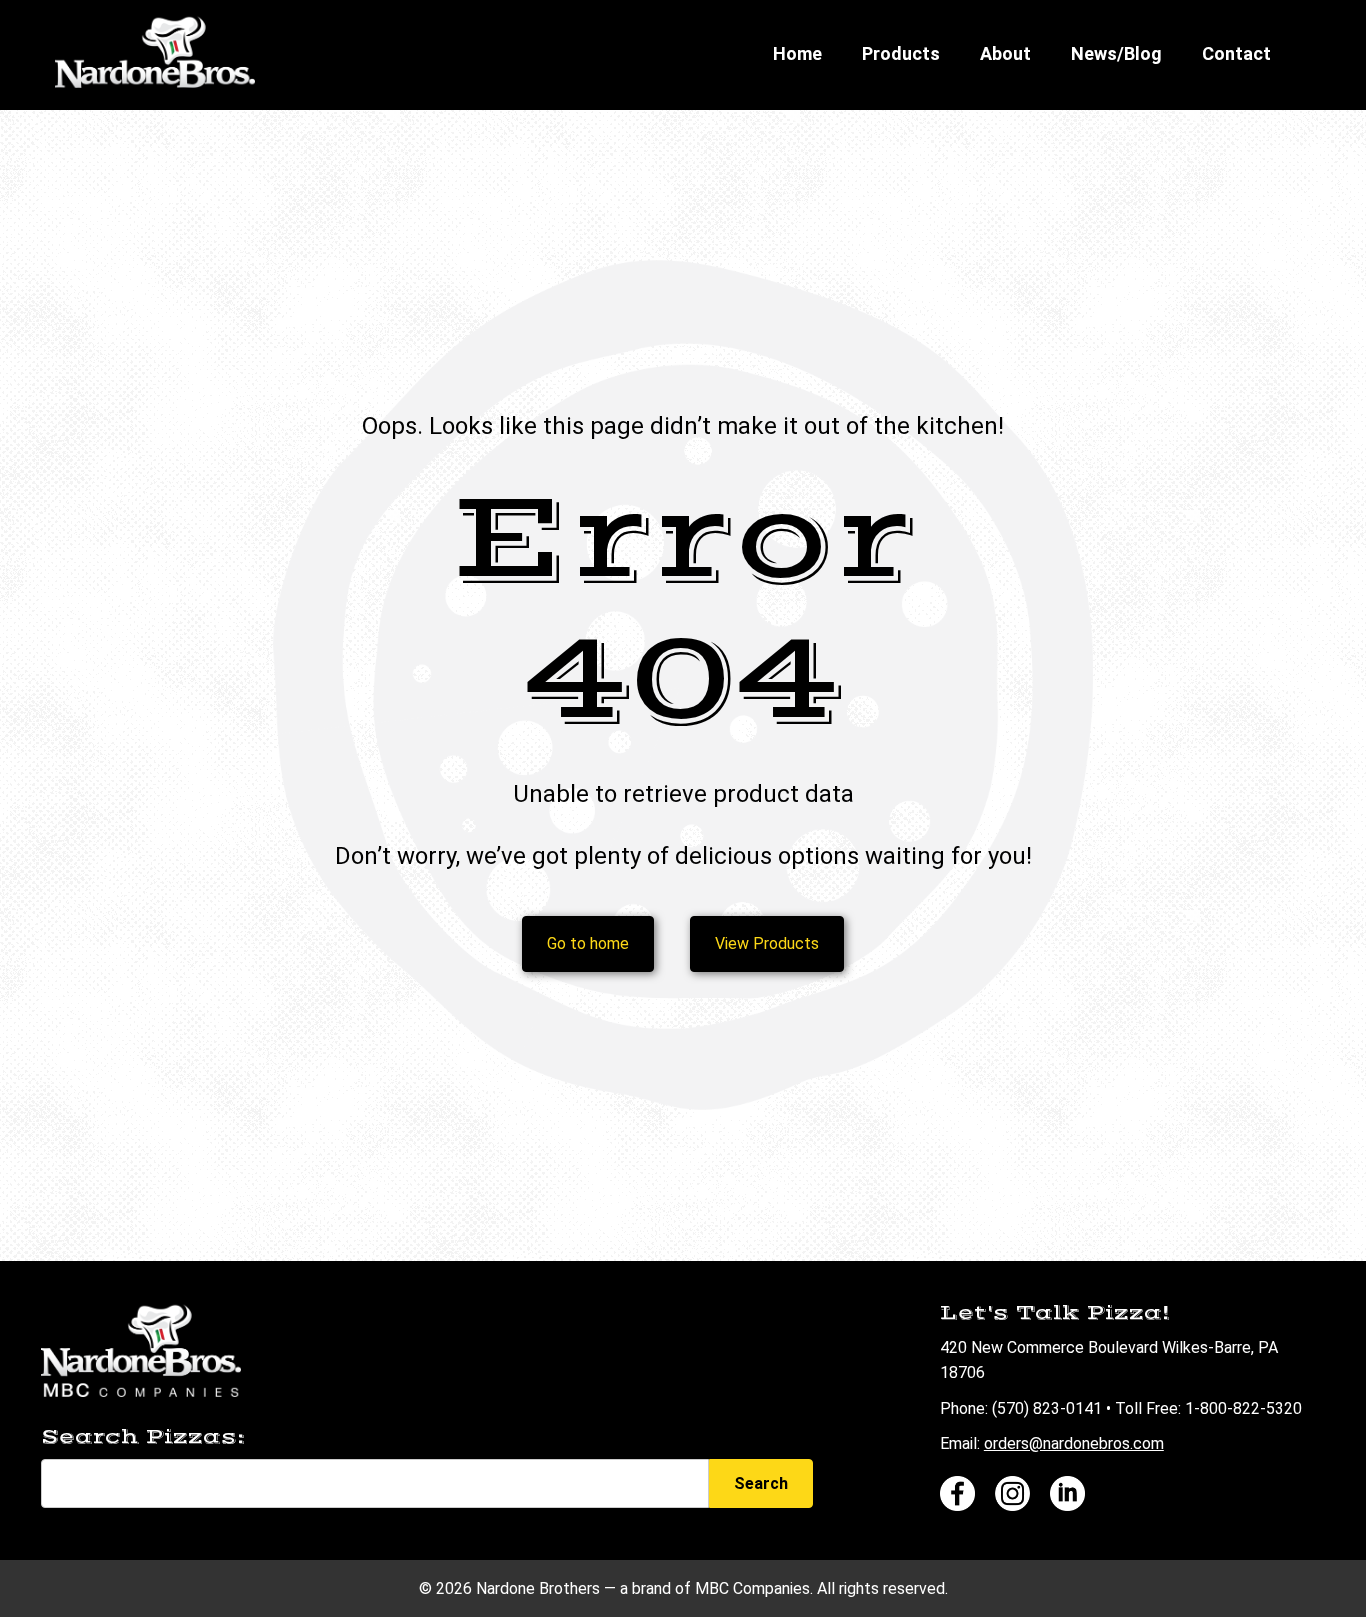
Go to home (588, 943)
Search (761, 1483)
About (1005, 53)
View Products (767, 943)
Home (797, 53)
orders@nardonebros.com (1074, 1443)
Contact (1236, 53)
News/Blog (1116, 53)
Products (901, 53)
